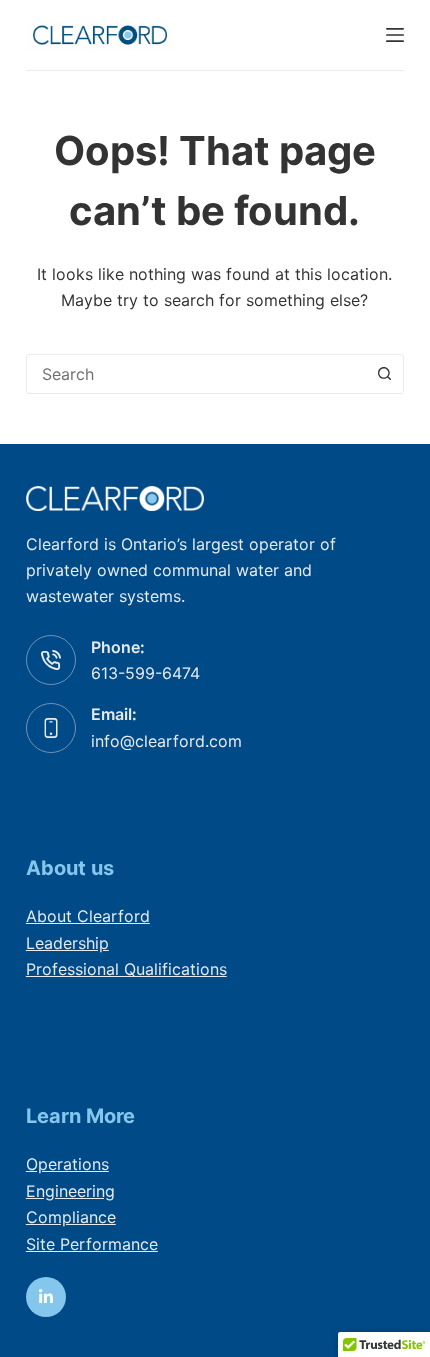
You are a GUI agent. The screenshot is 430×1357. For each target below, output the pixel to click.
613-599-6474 (145, 673)
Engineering (70, 1191)
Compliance (71, 1217)
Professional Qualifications (126, 969)
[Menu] (395, 35)
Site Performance (92, 1244)
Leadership (67, 943)
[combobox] (196, 374)
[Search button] (384, 374)
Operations (67, 1164)
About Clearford (88, 916)
